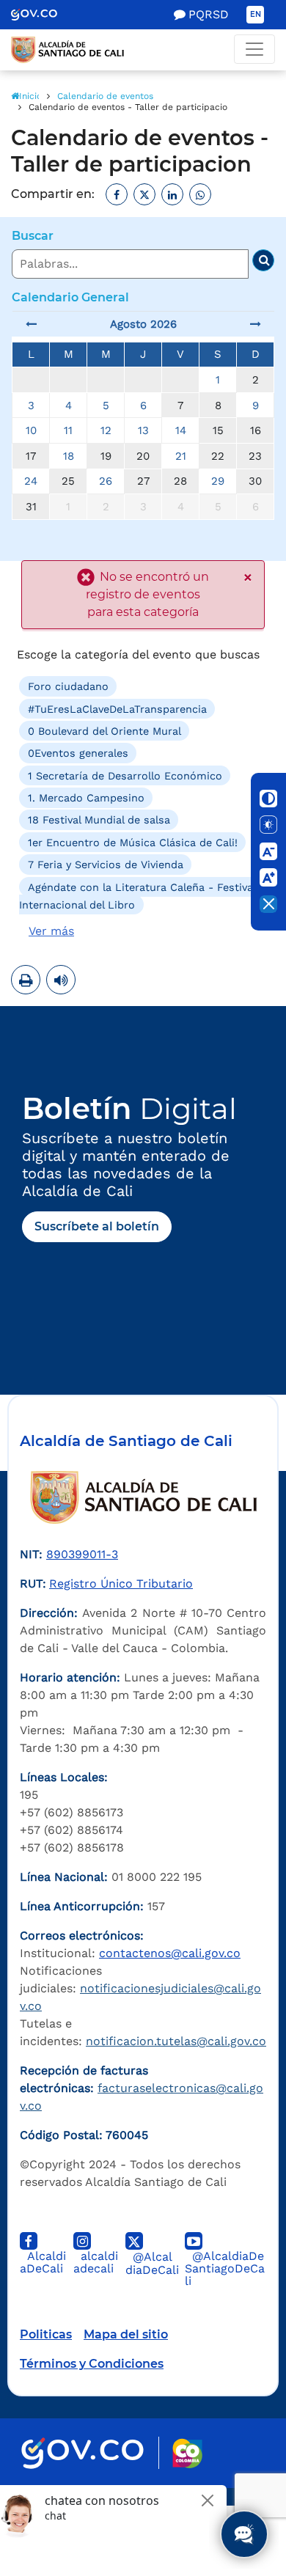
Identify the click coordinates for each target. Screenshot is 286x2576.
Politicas (46, 2334)
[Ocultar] (268, 904)
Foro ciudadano (68, 686)
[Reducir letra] (268, 851)
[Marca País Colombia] (187, 2453)
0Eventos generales (78, 753)
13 (143, 430)
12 (106, 430)
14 (181, 430)
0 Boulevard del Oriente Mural (104, 731)
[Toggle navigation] (254, 49)
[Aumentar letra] (268, 878)
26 (106, 481)
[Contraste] (268, 799)
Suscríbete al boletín (97, 1226)
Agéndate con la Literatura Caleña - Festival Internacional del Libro (137, 895)
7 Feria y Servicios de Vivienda (106, 865)
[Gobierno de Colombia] (44, 15)
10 (31, 430)
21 (181, 456)
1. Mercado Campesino (86, 798)
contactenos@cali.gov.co (170, 1953)
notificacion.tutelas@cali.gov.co (176, 2041)
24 (31, 481)
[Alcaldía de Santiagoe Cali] (143, 50)
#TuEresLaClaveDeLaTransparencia (117, 708)
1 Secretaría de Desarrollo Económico (125, 775)
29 (218, 481)
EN (256, 14)
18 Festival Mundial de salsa (99, 820)
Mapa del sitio (126, 2334)
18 (69, 456)
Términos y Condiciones (92, 2364)
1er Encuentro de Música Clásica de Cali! (133, 843)
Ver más (51, 931)
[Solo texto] (268, 825)
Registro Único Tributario (121, 1584)
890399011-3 (82, 1554)
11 (68, 430)
